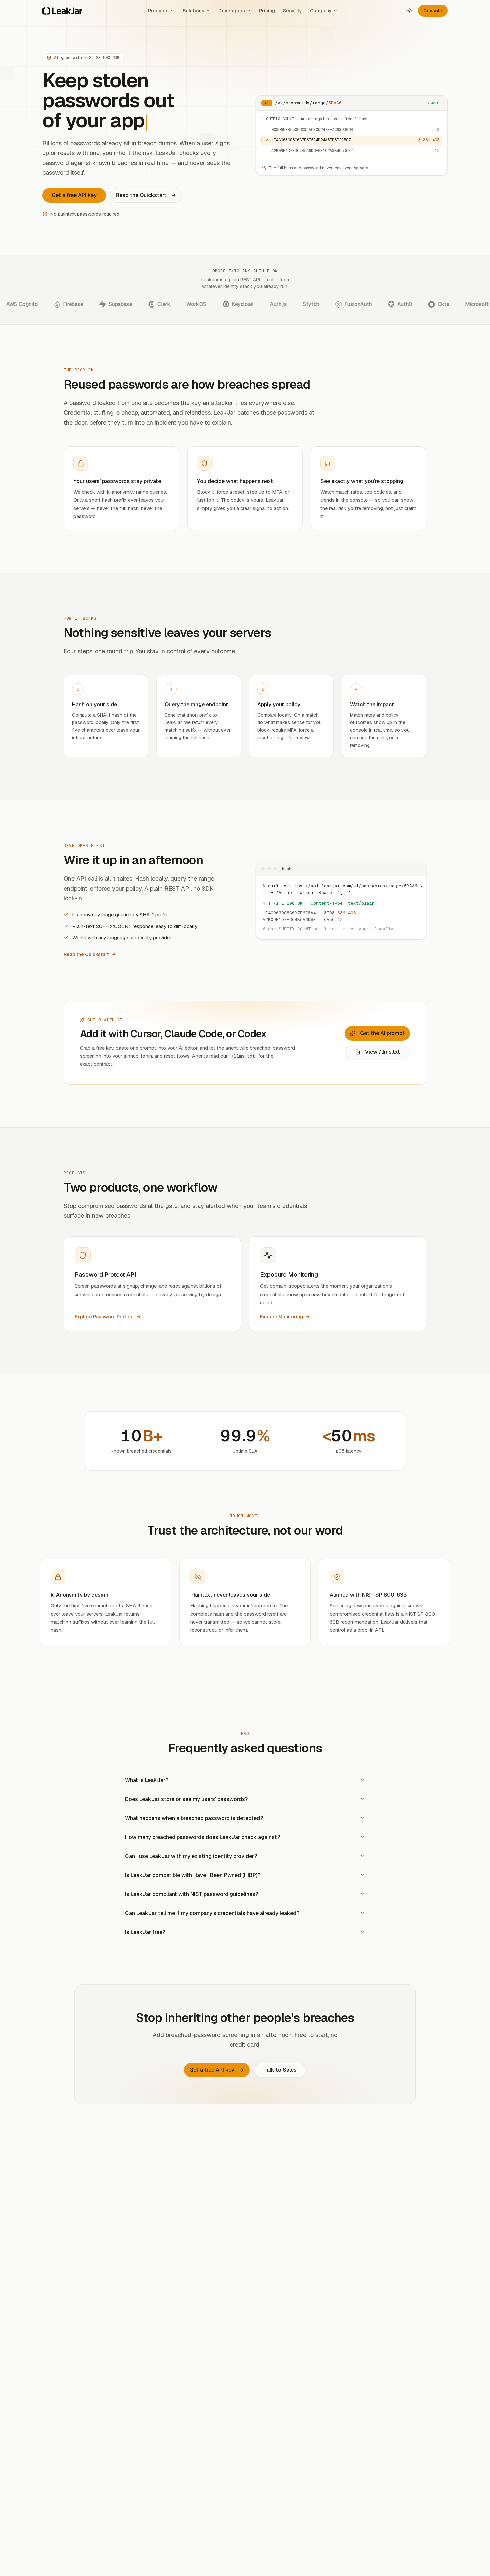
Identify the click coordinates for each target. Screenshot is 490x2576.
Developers (232, 11)
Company (321, 11)
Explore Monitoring (281, 1317)
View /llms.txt (382, 1052)
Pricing (267, 11)
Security (292, 11)
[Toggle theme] (409, 11)
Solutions (193, 11)
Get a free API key (74, 195)
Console (433, 11)
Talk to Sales (280, 2070)
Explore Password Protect (104, 1317)
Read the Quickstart (141, 195)
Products (158, 11)
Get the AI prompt (382, 1033)
